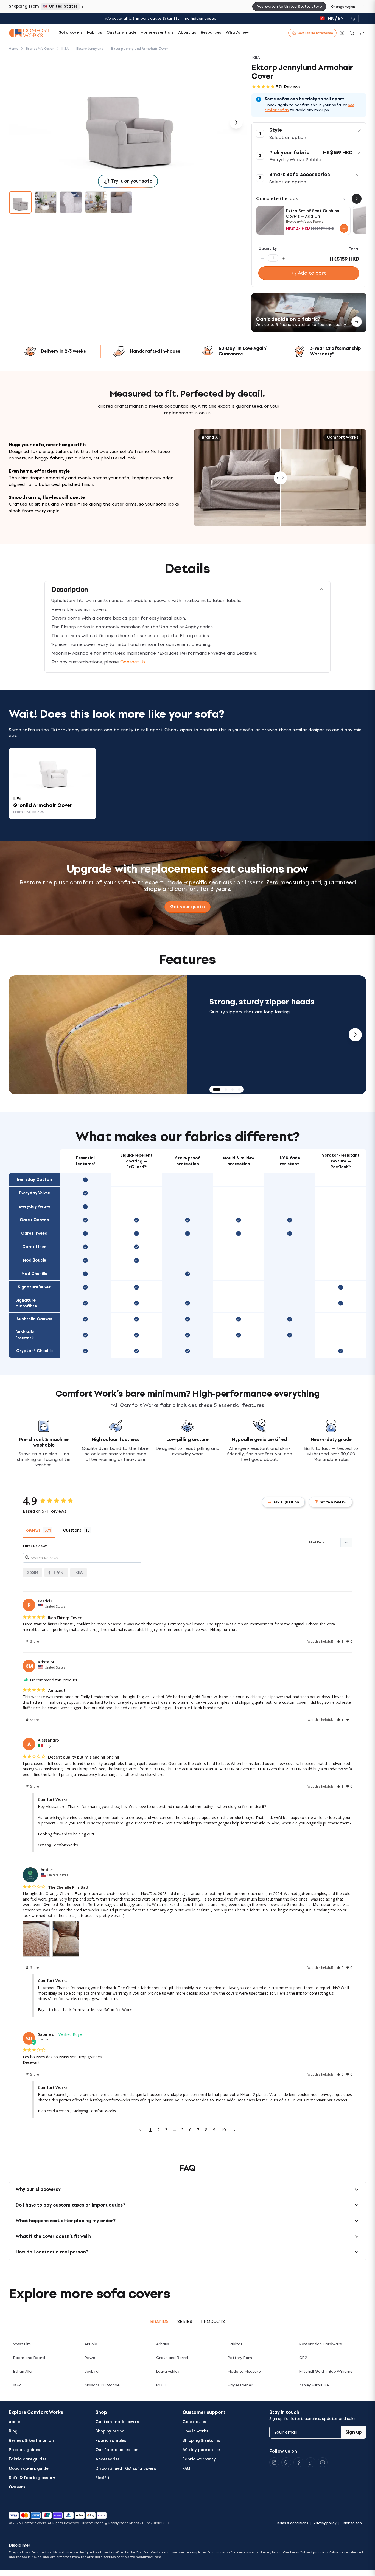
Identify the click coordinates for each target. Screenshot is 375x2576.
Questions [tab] (72, 1530)
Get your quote (187, 907)
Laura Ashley (168, 2371)
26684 (33, 1572)
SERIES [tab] (185, 2321)
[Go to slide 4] (96, 202)
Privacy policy (325, 2523)
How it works (195, 2431)
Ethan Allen (23, 2371)
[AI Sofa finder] (342, 33)
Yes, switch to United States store (289, 6)
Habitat (235, 2344)
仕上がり (56, 1572)
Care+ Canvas (34, 1220)
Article (91, 2344)
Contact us (194, 2422)
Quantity (268, 249)
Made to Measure (244, 2371)
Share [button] (34, 1642)
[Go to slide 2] (46, 202)
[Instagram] (274, 2462)
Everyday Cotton (34, 1180)
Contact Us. (133, 662)
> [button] (235, 2129)
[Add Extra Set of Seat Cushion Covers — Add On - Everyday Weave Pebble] (344, 228)
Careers (17, 2487)
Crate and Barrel (172, 2358)
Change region (343, 7)
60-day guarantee (201, 2450)
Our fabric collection (117, 2450)
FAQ (186, 2469)
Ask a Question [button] (286, 1502)
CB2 (303, 2358)
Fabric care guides (28, 2459)
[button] (309, 134)
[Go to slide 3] (71, 202)
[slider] (280, 478)
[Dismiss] (363, 7)
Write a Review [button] (333, 1502)
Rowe (90, 2358)
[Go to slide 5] (121, 202)
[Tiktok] (310, 2462)
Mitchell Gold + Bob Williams (326, 2371)
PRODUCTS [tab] (213, 2321)
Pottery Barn (240, 2358)
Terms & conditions (292, 2523)
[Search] (352, 33)
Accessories (108, 2459)
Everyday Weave (34, 1206)
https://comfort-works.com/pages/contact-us (78, 1999)
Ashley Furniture (314, 2385)
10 (223, 2129)
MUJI (161, 2385)
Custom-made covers (117, 2422)
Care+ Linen (34, 1247)
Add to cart (312, 273)
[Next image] (236, 122)
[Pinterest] (286, 2462)
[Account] (362, 19)
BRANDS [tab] (159, 2321)
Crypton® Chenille (34, 1351)
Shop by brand (110, 2431)
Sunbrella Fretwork (25, 1335)
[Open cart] (362, 33)
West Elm (22, 2344)
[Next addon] (357, 199)
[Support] (353, 19)
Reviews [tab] (33, 1530)
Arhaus (163, 2344)
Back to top (352, 2523)
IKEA (79, 1572)
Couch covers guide (29, 2469)
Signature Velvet (34, 1287)
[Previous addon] (345, 199)
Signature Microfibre (26, 1303)
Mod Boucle (34, 1260)
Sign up (354, 2432)
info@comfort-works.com (116, 2100)
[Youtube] (323, 2462)
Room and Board (29, 2358)
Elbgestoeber (240, 2385)
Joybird (92, 2371)
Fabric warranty (199, 2459)
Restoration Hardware (321, 2344)
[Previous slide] (20, 1035)
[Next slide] (355, 1035)
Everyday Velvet (34, 1193)
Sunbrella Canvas (34, 1319)
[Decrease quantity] (263, 258)
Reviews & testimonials (32, 2441)
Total (354, 249)
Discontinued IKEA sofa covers (126, 2469)
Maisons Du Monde (102, 2385)
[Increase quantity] (283, 258)
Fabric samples (111, 2441)
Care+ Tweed (34, 1233)
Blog (13, 2431)
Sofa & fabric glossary (32, 2478)
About (15, 2422)
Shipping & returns (201, 2441)
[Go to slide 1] (20, 202)
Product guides (24, 2450)
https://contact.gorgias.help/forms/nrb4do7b (230, 1823)
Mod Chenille (34, 1274)
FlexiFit (103, 2478)
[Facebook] (298, 2462)
